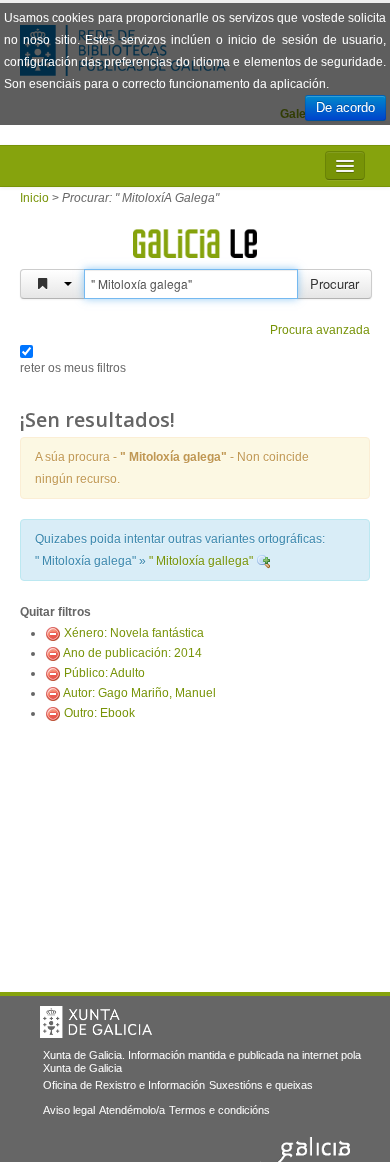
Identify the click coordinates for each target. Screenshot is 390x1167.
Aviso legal (69, 1110)
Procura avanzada (320, 330)
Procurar (334, 283)
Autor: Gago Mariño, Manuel (139, 693)
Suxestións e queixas (261, 1085)
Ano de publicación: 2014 (132, 653)
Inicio (34, 198)
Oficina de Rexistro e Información (124, 1085)
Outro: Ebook (99, 713)
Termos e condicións (219, 1110)
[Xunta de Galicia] (96, 1022)
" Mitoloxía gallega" (201, 561)
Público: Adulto (104, 673)
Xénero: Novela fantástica (134, 633)
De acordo (345, 107)
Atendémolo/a (132, 1110)
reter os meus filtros (73, 368)
